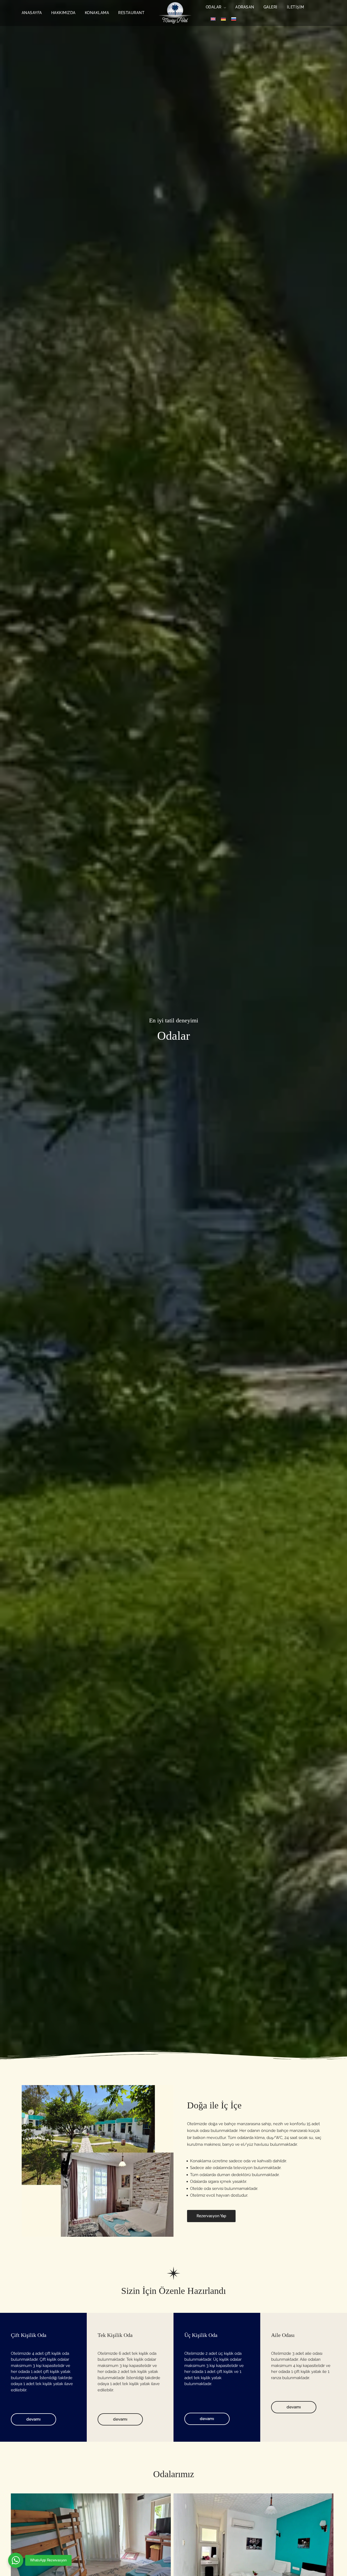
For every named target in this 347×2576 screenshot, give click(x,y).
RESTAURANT (131, 13)
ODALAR (214, 7)
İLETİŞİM (295, 7)
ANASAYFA (32, 13)
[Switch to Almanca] (223, 19)
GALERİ (271, 7)
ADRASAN (245, 7)
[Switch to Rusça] (234, 19)
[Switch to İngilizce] (213, 19)
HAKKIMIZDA (63, 13)
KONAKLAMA (97, 13)
